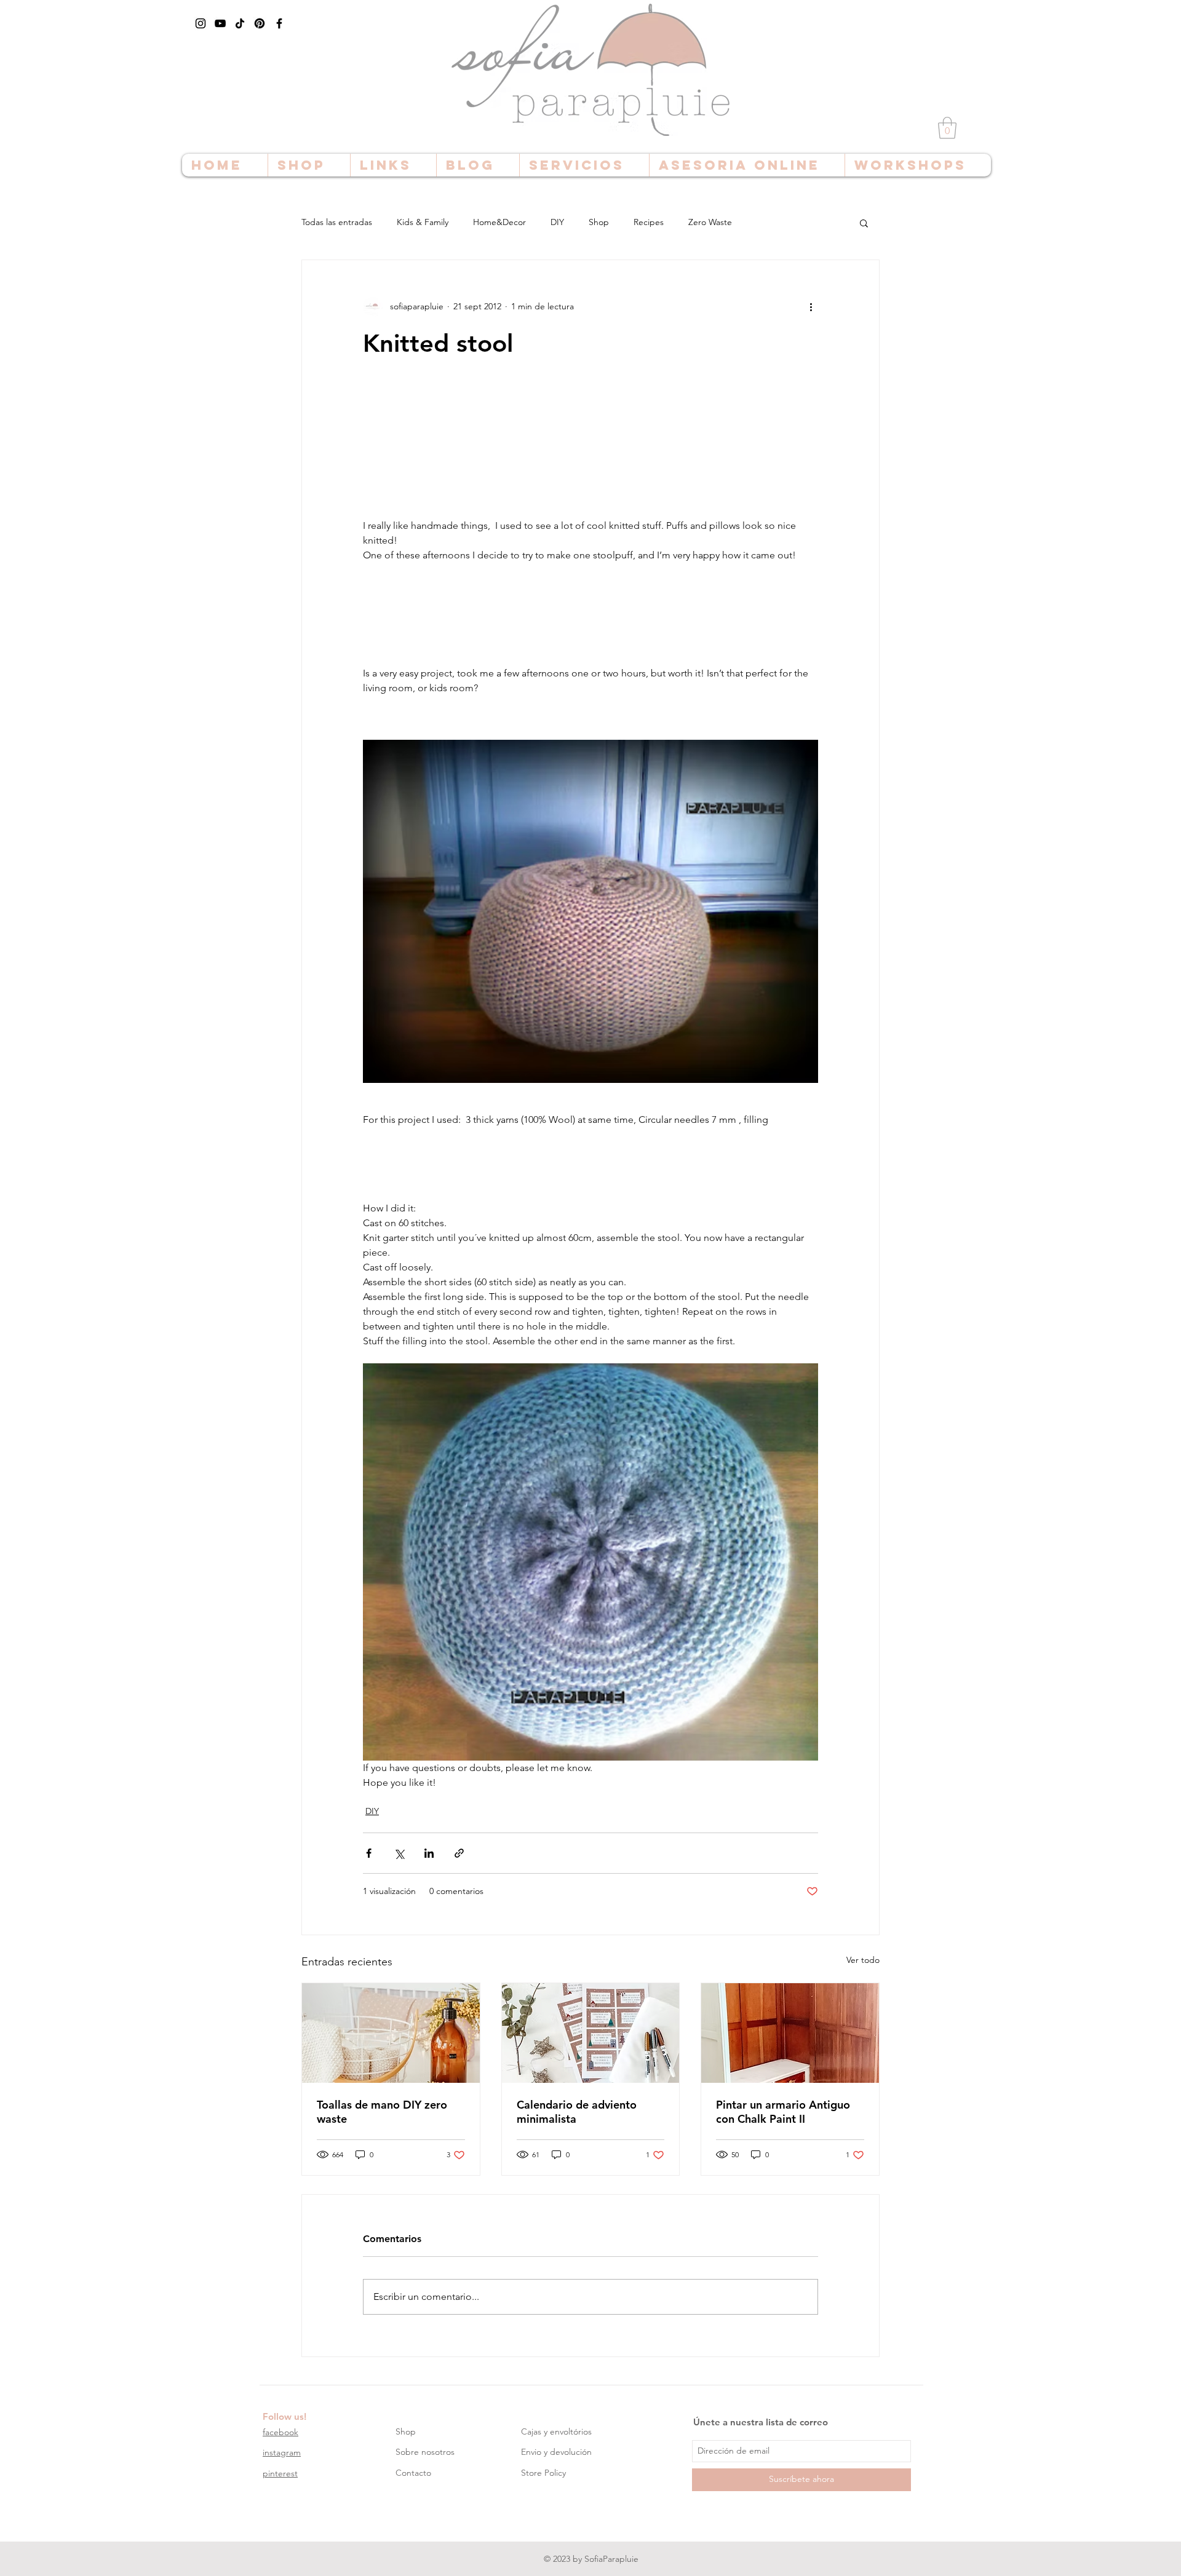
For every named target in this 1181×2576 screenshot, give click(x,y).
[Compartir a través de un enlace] (459, 1853)
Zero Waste (710, 222)
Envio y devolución (556, 2452)
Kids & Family (423, 222)
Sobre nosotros (425, 2452)
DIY (557, 222)
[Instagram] (201, 23)
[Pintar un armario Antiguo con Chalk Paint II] (790, 2033)
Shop (599, 222)
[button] (947, 128)
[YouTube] (220, 23)
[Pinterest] (260, 23)
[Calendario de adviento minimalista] (591, 2033)
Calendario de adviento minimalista (577, 2112)
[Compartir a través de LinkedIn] (429, 1853)
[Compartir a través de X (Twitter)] (399, 1853)
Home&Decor (499, 222)
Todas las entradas (337, 222)
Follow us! (284, 2416)
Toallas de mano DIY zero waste (382, 2112)
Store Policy (543, 2473)
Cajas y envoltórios (556, 2431)
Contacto (413, 2473)
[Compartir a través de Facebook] (369, 1853)
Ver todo (863, 1960)
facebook (280, 2432)
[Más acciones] (811, 307)
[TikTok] (240, 23)
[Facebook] (279, 23)
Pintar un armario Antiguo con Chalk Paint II (783, 2112)
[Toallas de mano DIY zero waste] (391, 2033)
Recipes (649, 222)
